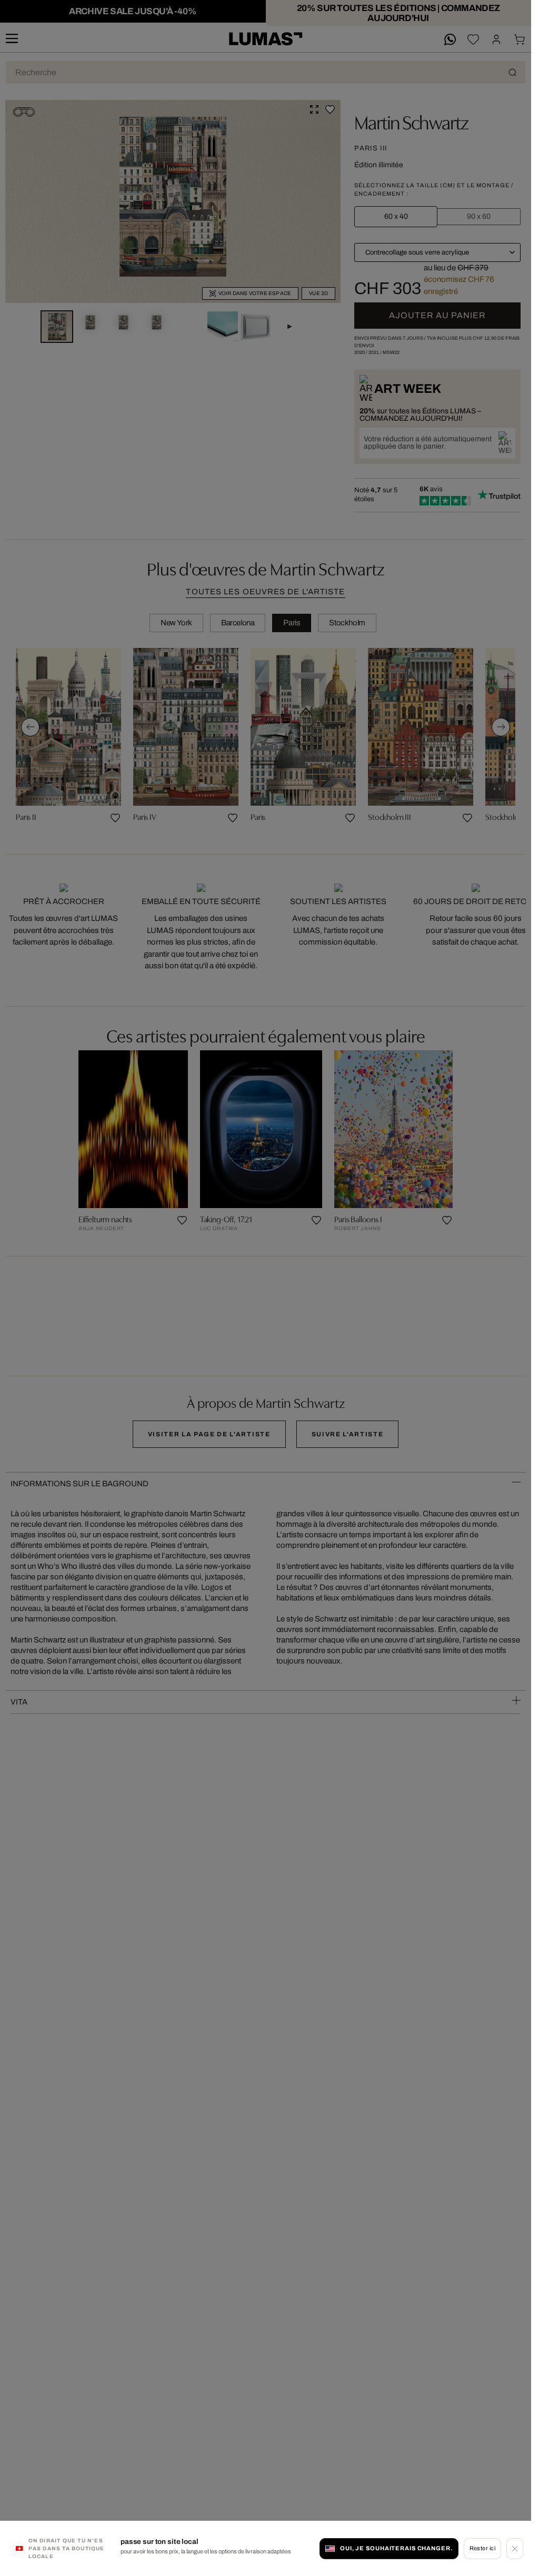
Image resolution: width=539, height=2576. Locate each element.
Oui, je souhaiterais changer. (396, 2548)
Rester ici (482, 2548)
